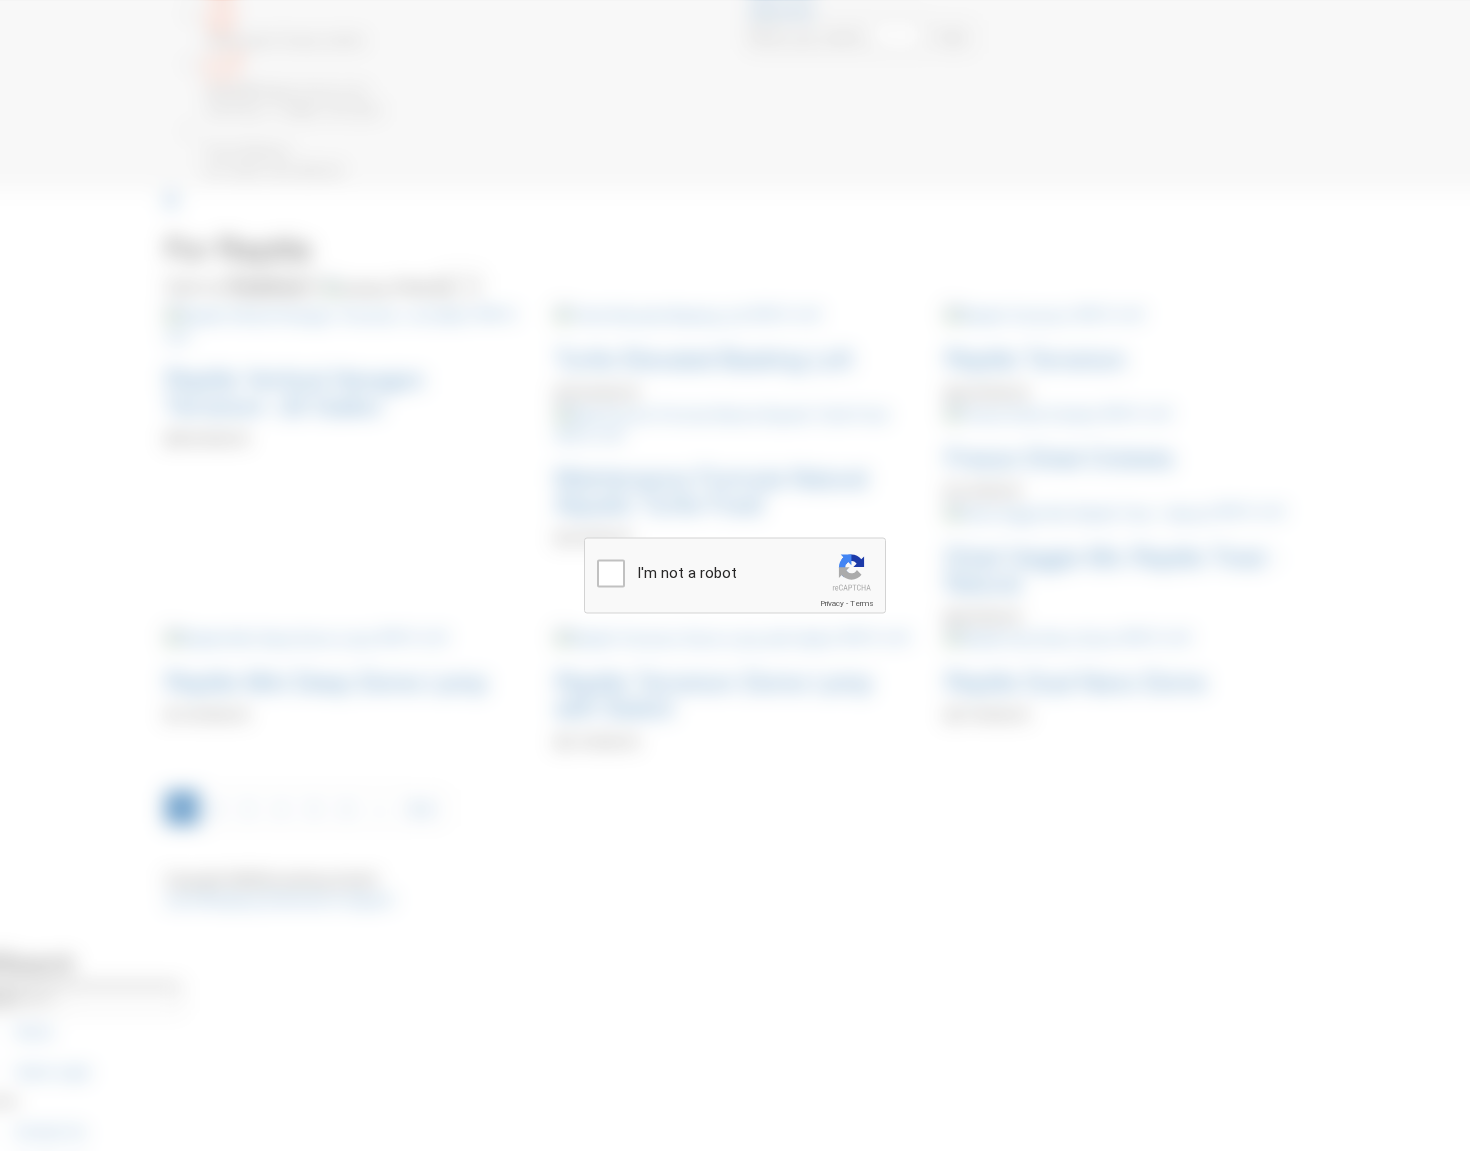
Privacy (832, 603)
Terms (862, 603)
